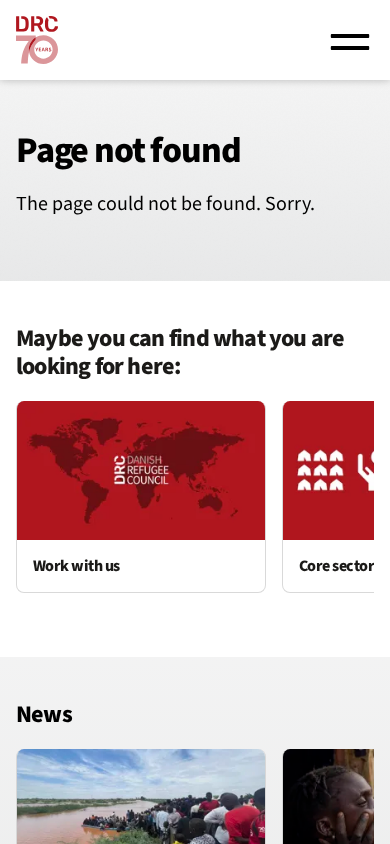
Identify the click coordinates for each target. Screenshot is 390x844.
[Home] (37, 40)
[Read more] (141, 497)
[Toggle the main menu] (350, 40)
